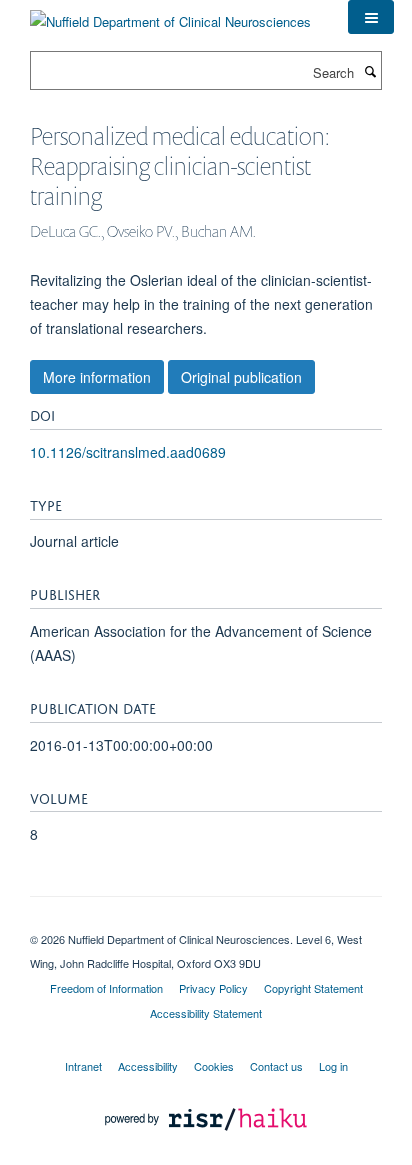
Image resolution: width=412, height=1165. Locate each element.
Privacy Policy (213, 988)
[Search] (370, 71)
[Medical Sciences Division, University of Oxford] (206, 922)
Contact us (276, 1066)
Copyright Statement (313, 988)
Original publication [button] (241, 377)
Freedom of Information (106, 988)
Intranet (83, 1066)
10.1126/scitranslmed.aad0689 (128, 452)
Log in (333, 1066)
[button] (371, 17)
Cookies (214, 1066)
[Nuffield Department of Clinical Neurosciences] (170, 14)
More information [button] (97, 377)
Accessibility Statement (206, 1013)
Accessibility (148, 1066)
